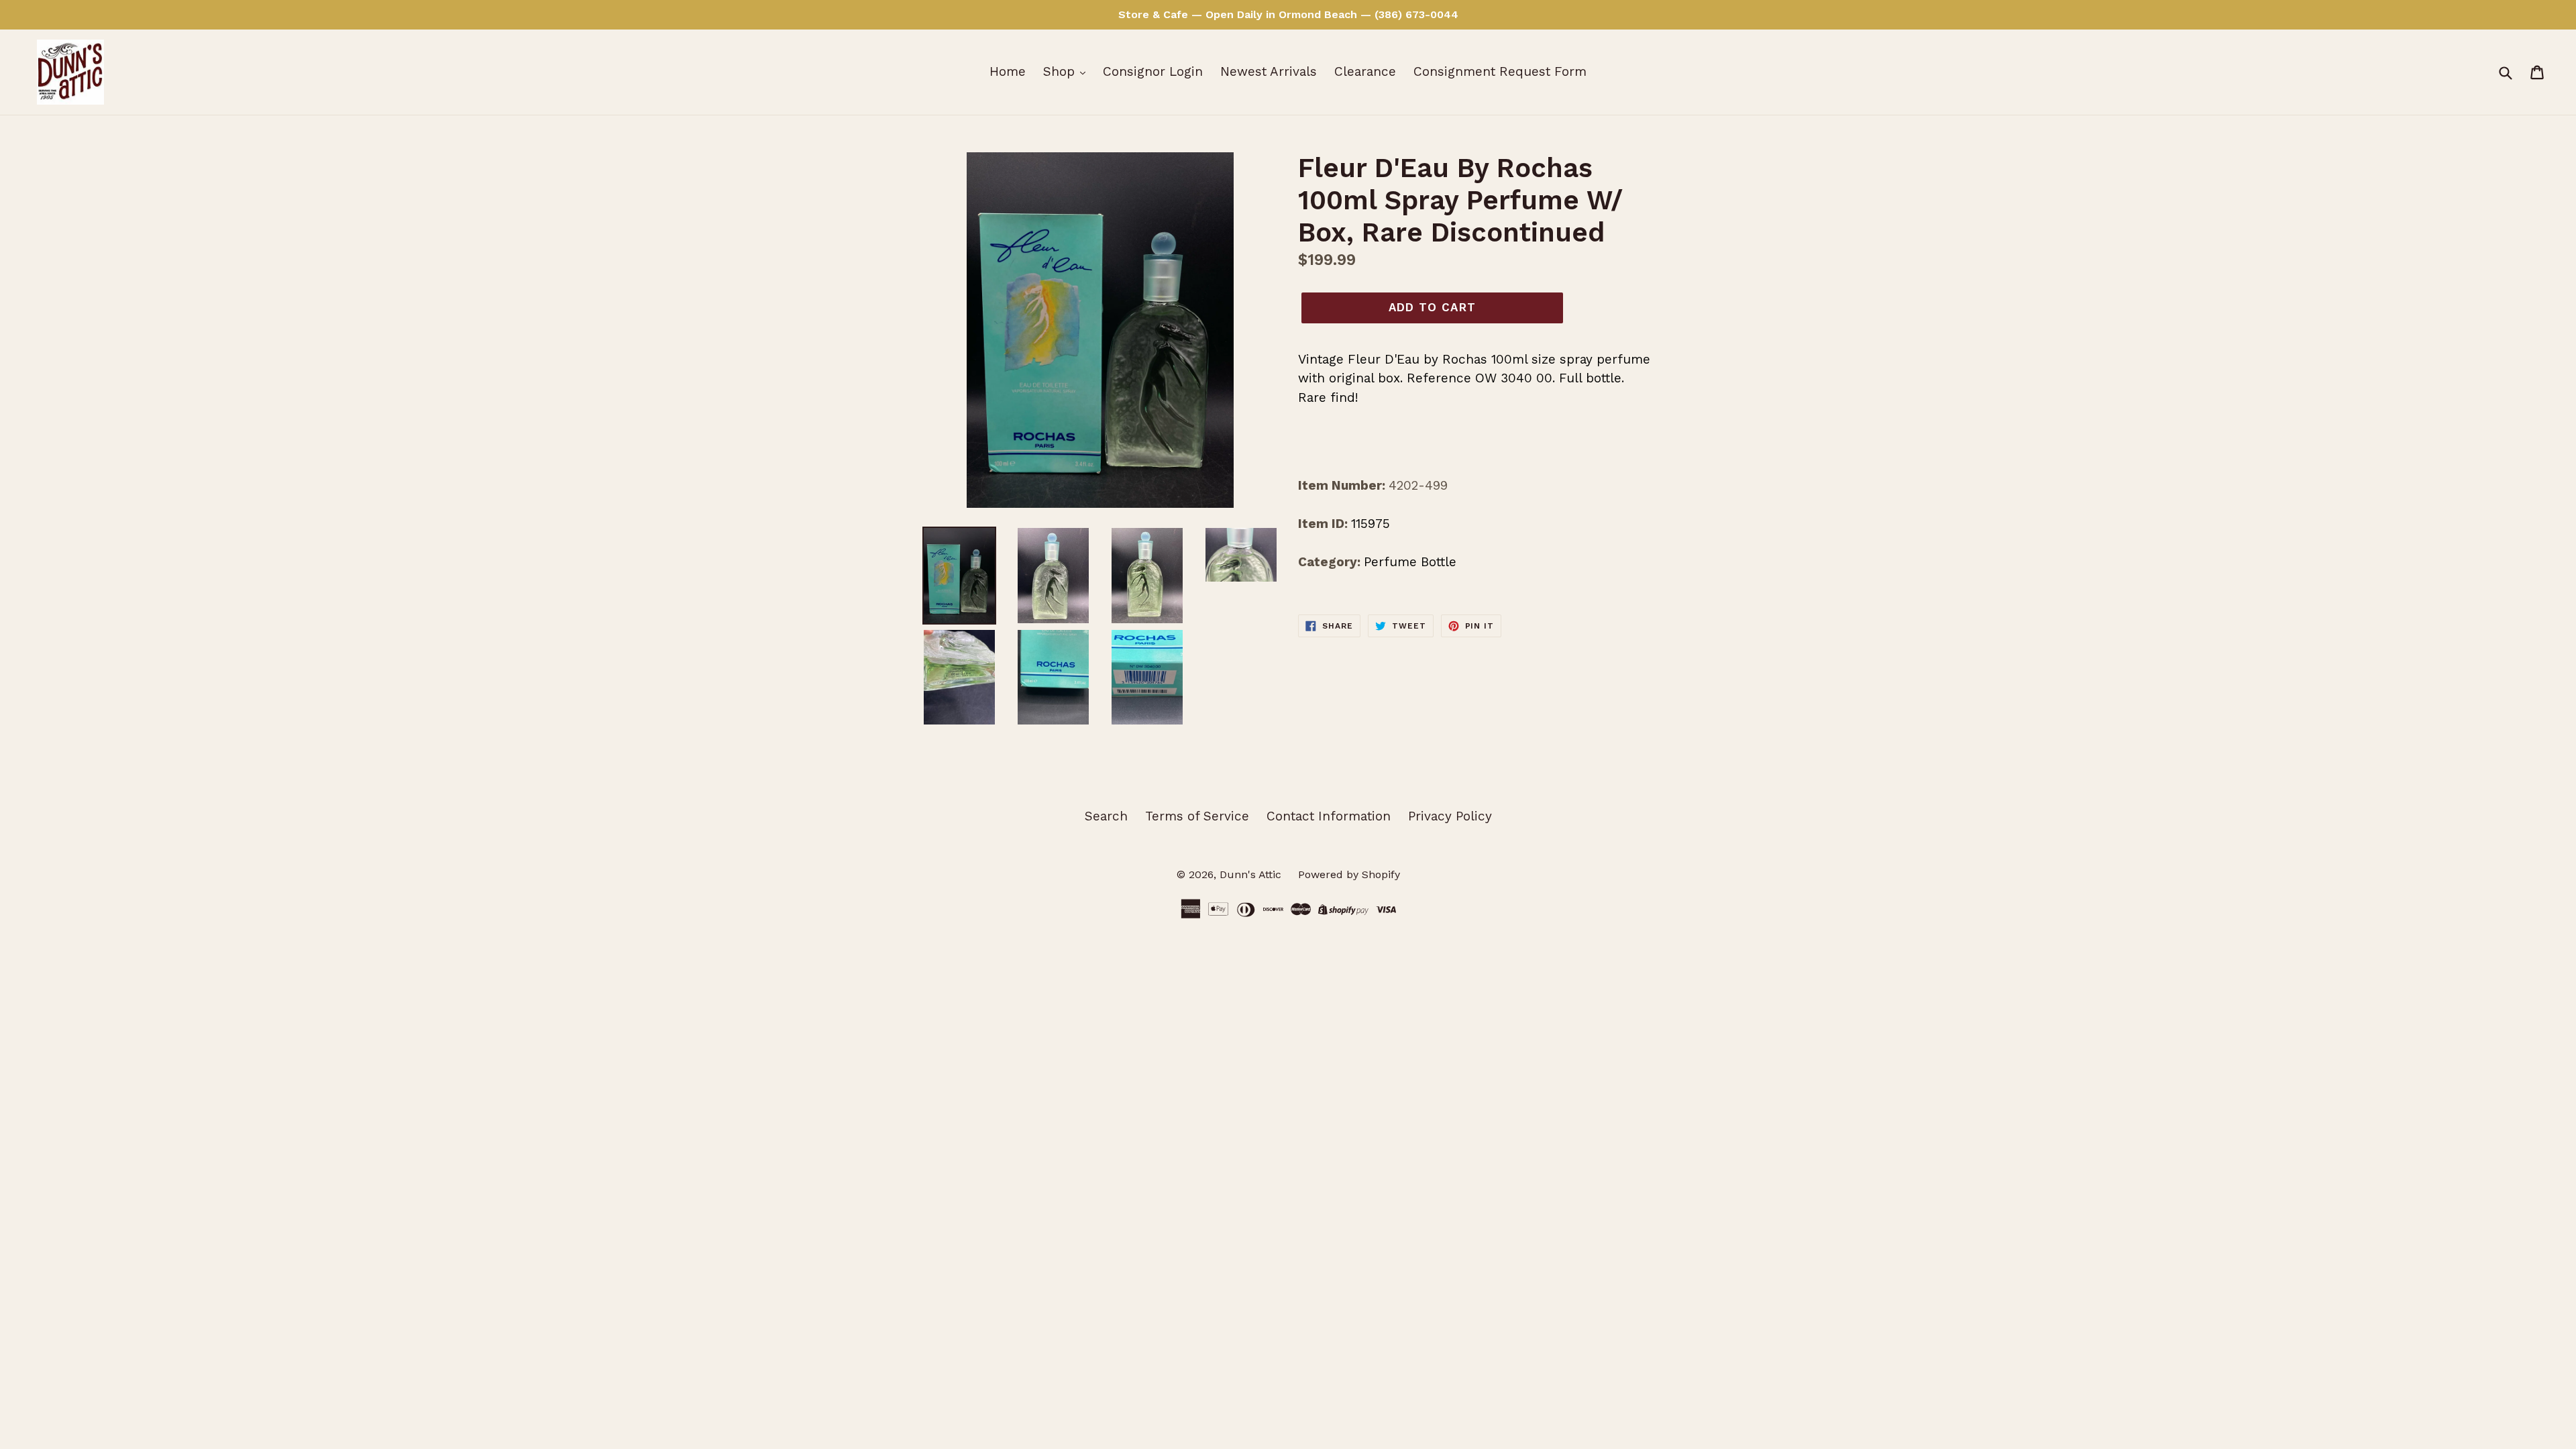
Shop (1061, 71)
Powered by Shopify (1349, 874)
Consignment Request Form (1500, 71)
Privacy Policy (1450, 816)
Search (1106, 816)
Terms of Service (1197, 816)
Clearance (1365, 71)
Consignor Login (1153, 71)
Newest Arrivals (1269, 71)
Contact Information (1329, 816)
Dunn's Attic (1252, 874)
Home (1008, 71)
